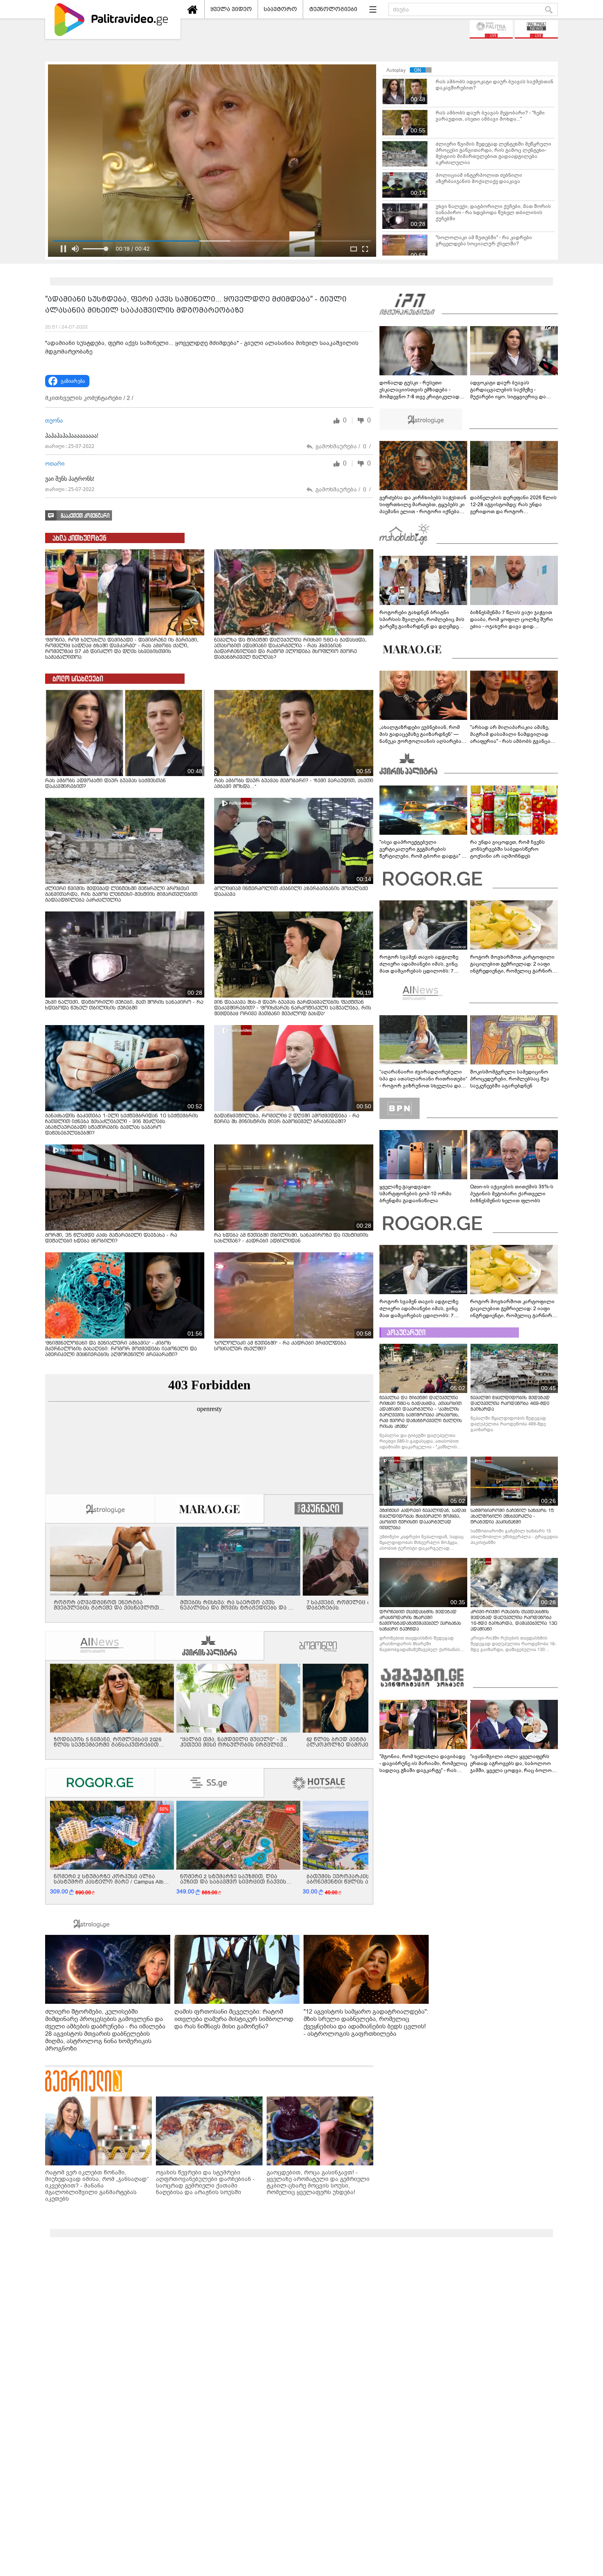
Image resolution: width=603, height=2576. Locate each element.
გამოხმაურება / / (343, 446)
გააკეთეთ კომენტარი (85, 516)
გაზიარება (73, 381)
